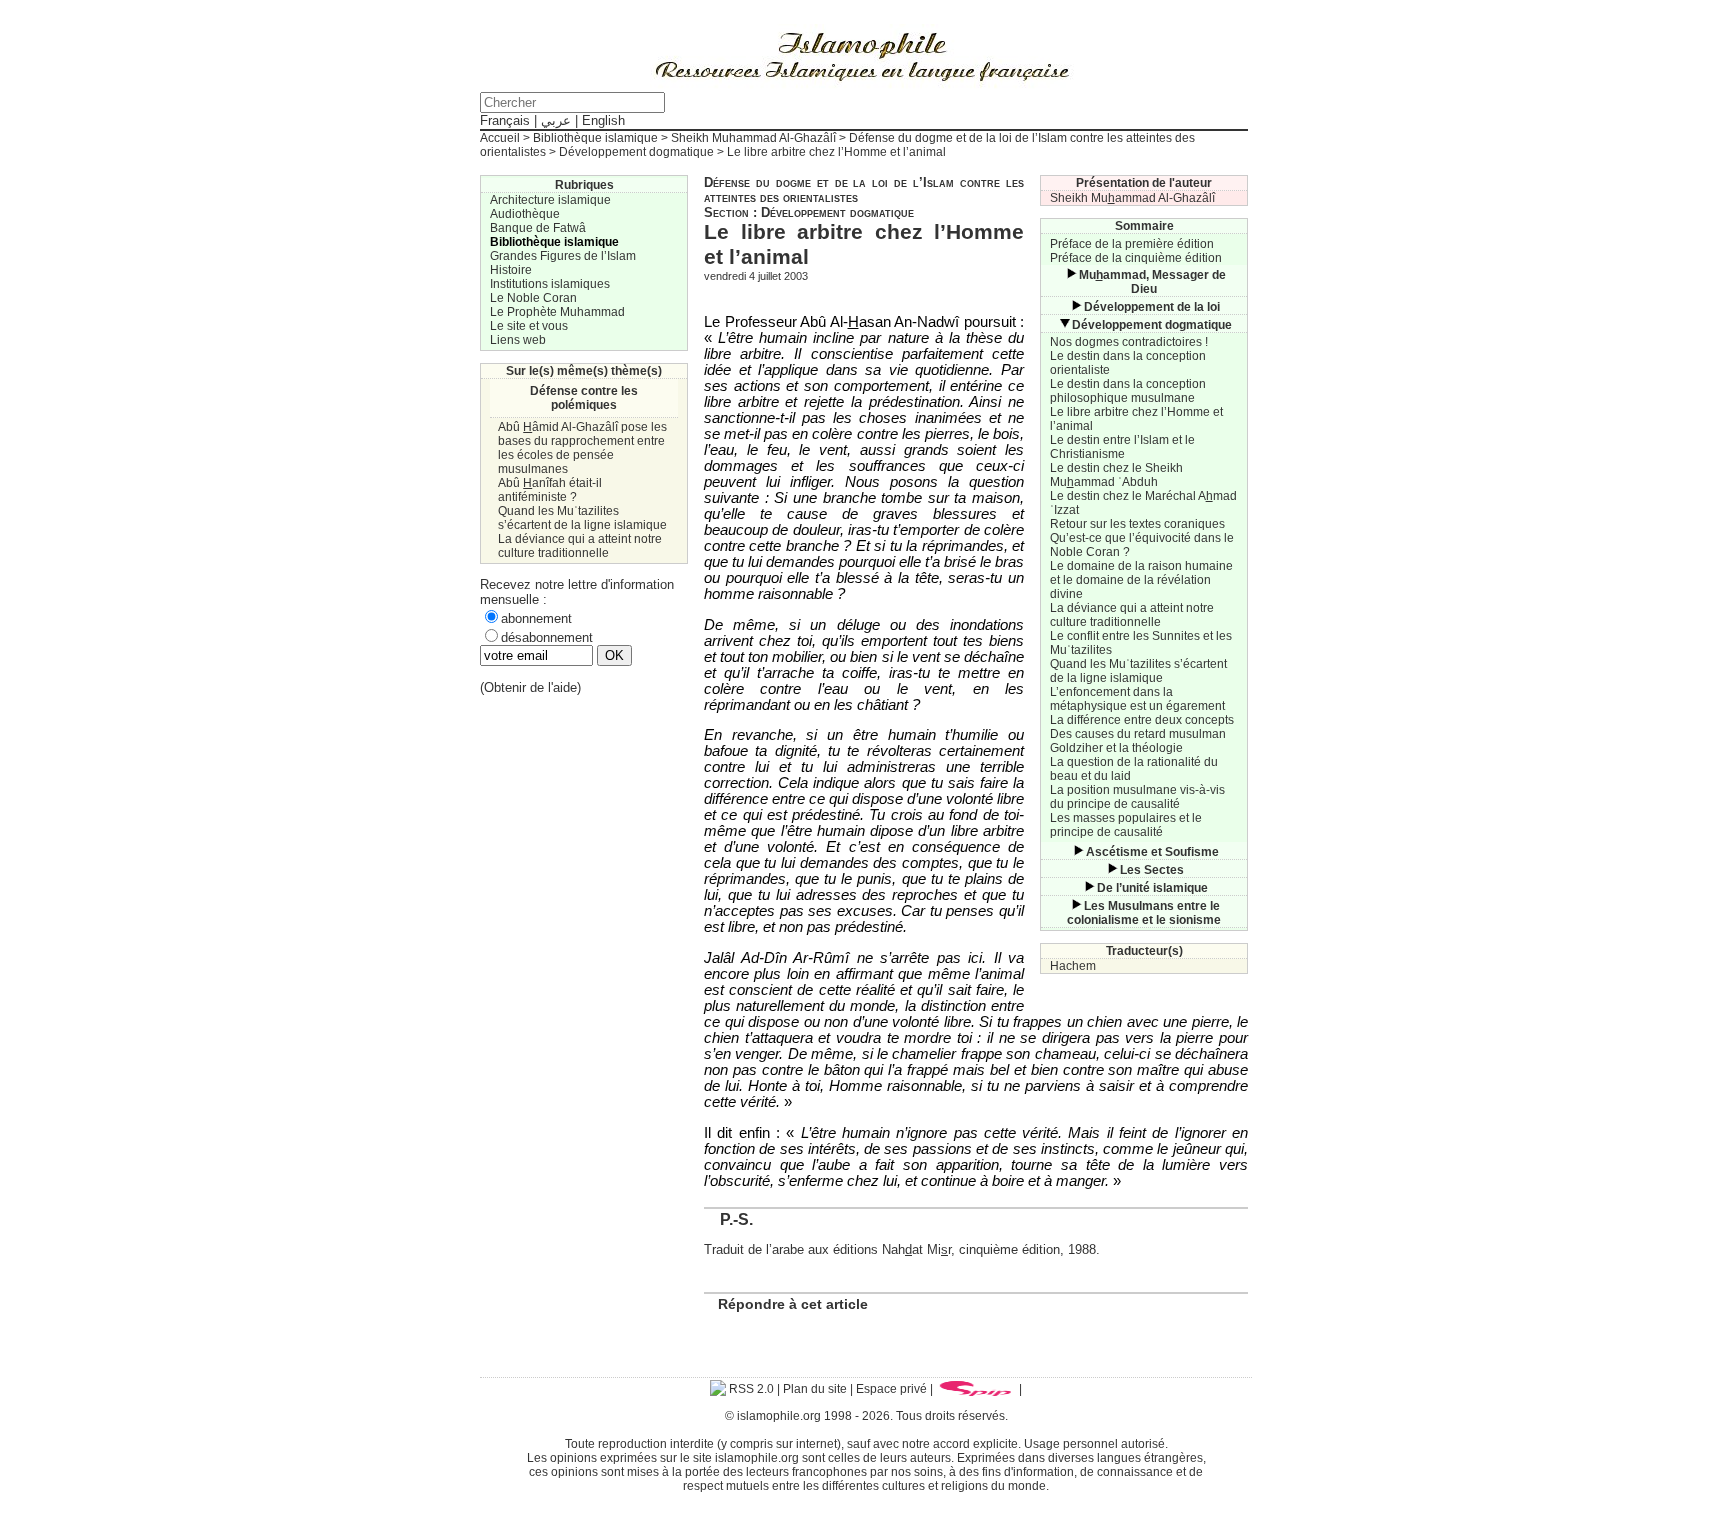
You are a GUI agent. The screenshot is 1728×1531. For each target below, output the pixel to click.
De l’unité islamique (1152, 888)
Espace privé (891, 1389)
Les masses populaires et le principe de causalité (1126, 825)
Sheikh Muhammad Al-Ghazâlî (753, 138)
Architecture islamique (550, 200)
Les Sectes (1152, 870)
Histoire (511, 270)
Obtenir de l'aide (530, 687)
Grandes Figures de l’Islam (563, 256)
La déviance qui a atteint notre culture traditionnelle (1132, 615)
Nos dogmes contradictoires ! (1129, 342)
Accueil (500, 138)
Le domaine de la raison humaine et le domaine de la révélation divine (1141, 580)
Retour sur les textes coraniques (1137, 524)
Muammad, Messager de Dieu (1152, 282)
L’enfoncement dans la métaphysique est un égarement (1137, 699)
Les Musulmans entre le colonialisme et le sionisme (1144, 913)
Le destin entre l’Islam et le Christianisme (1122, 447)
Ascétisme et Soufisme (1152, 852)
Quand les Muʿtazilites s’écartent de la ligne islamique (1138, 671)
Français (505, 120)
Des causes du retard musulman (1138, 734)
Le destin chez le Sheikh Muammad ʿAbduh (1116, 475)
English (603, 120)
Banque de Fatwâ (538, 228)
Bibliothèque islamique (595, 138)
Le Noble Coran (533, 298)
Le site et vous (529, 326)
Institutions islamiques (550, 284)
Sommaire (1144, 226)
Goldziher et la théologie (1116, 748)
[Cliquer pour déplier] (1071, 275)
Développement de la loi (1152, 307)
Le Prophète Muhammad (557, 312)
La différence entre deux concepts (1142, 720)
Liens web (518, 340)
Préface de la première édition (1132, 244)
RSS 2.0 (750, 1389)
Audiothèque (525, 214)
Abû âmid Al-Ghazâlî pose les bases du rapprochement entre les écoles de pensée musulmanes (582, 448)
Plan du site (815, 1389)
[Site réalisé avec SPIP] (976, 1389)
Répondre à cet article (793, 1304)
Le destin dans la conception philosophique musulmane (1128, 391)
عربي (556, 120)
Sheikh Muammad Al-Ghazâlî (1132, 198)
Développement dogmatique (636, 152)
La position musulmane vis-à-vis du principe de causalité (1137, 797)
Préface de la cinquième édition (1136, 258)
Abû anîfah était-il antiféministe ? (550, 490)
